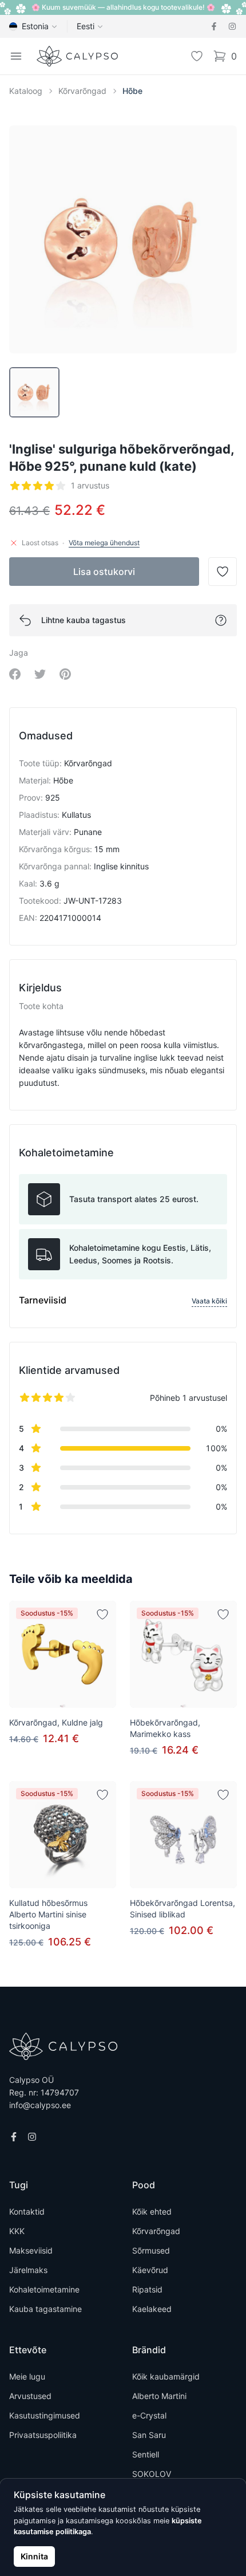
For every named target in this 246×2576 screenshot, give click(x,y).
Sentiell (146, 2454)
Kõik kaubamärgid (166, 2376)
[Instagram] (232, 26)
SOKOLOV (152, 2474)
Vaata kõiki (209, 1301)
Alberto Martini (159, 2396)
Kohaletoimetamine (44, 2289)
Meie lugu (27, 2376)
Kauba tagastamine (45, 2309)
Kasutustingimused (45, 2415)
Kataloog (26, 91)
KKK (17, 2231)
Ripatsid (147, 2289)
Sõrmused (151, 2250)
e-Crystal (149, 2415)
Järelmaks (28, 2270)
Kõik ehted (152, 2211)
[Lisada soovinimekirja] (102, 1614)
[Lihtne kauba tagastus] (221, 620)
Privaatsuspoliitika (43, 2435)
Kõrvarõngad (82, 91)
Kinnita (34, 2556)
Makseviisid (31, 2250)
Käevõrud (150, 2270)
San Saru (149, 2435)
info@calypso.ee (40, 2105)
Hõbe (132, 91)
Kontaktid (27, 2211)
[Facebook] (214, 26)
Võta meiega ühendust (104, 543)
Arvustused (30, 2396)
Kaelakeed (152, 2309)
